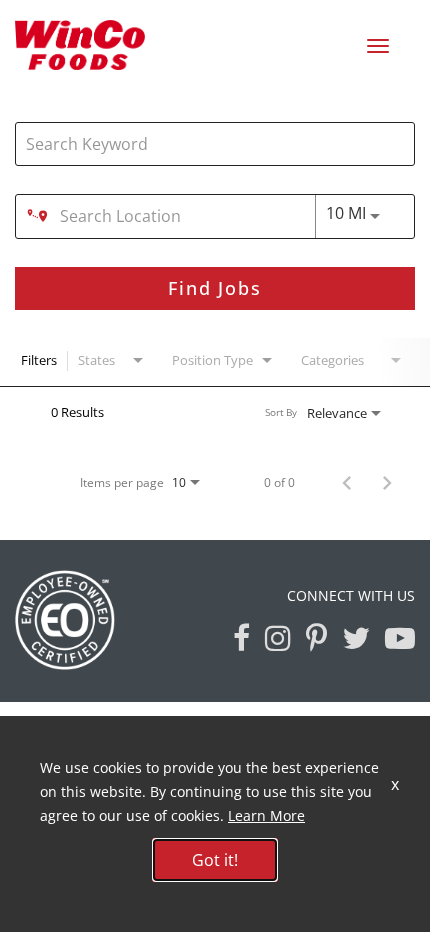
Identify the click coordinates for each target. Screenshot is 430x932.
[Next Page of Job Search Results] (387, 482)
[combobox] (205, 143)
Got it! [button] (215, 859)
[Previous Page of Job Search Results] (347, 482)
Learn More (266, 815)
